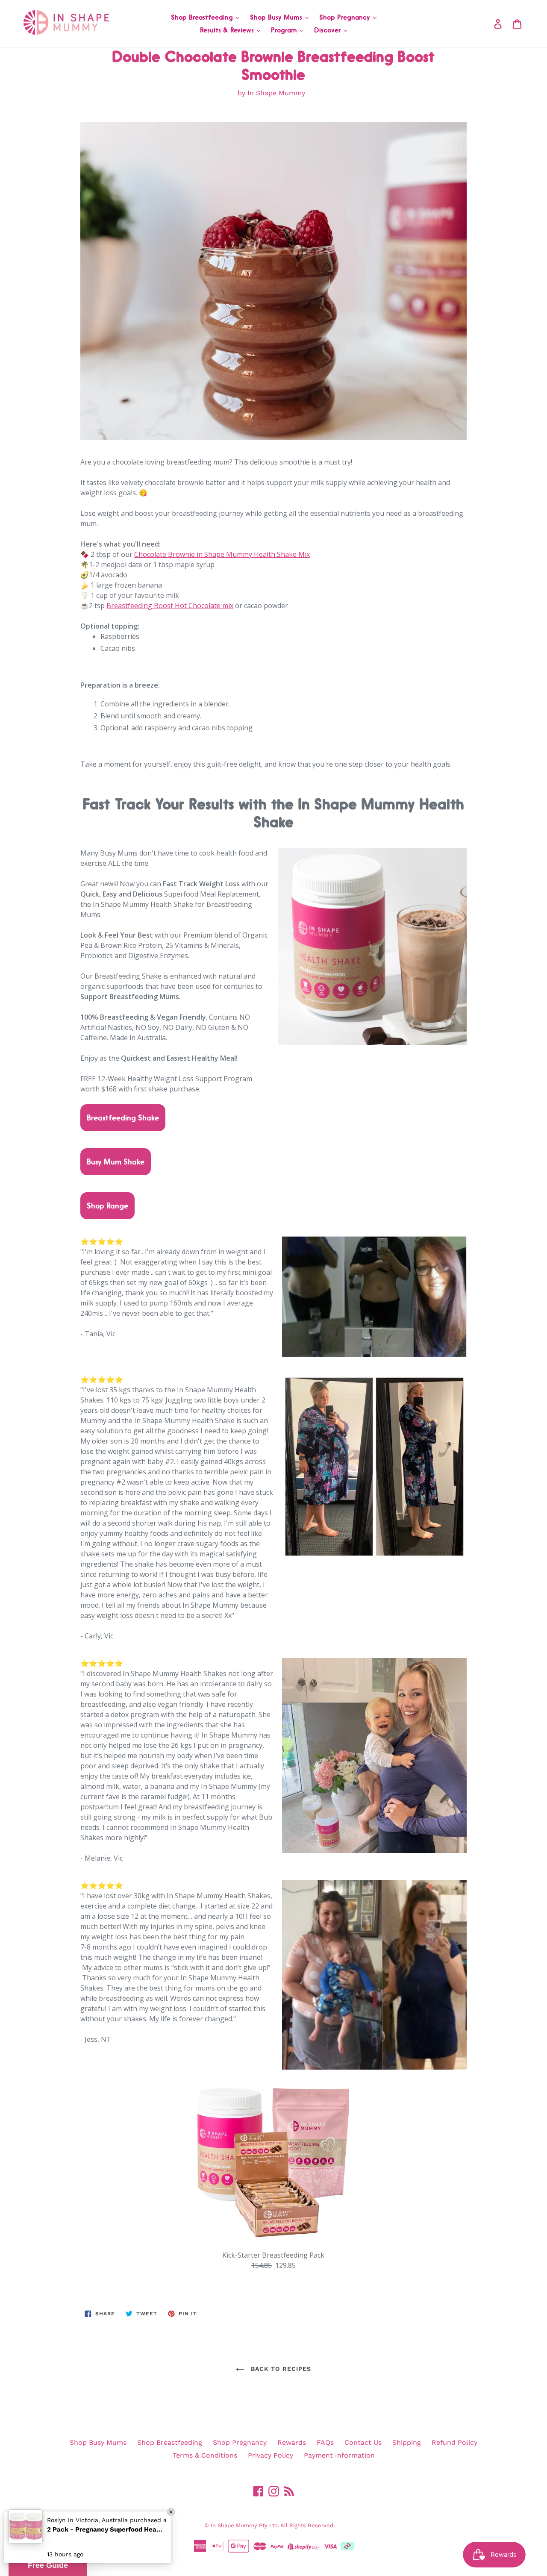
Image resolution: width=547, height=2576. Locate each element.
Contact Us (363, 2442)
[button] (48, 2565)
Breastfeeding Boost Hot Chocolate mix (170, 606)
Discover (329, 30)
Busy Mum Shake (116, 1162)
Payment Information (339, 2455)
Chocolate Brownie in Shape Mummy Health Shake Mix (222, 554)
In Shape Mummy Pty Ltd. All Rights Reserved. (273, 2525)
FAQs (325, 2442)
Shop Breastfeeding (203, 17)
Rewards (292, 2442)
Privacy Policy (271, 2455)
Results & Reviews (228, 30)
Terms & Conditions (205, 2455)
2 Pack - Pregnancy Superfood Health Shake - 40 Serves (105, 2529)
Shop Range (107, 1206)
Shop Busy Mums (277, 17)
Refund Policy (454, 2442)
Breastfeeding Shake (123, 1117)
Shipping (407, 2442)
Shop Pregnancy (346, 17)
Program (285, 30)
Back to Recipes (280, 2369)
